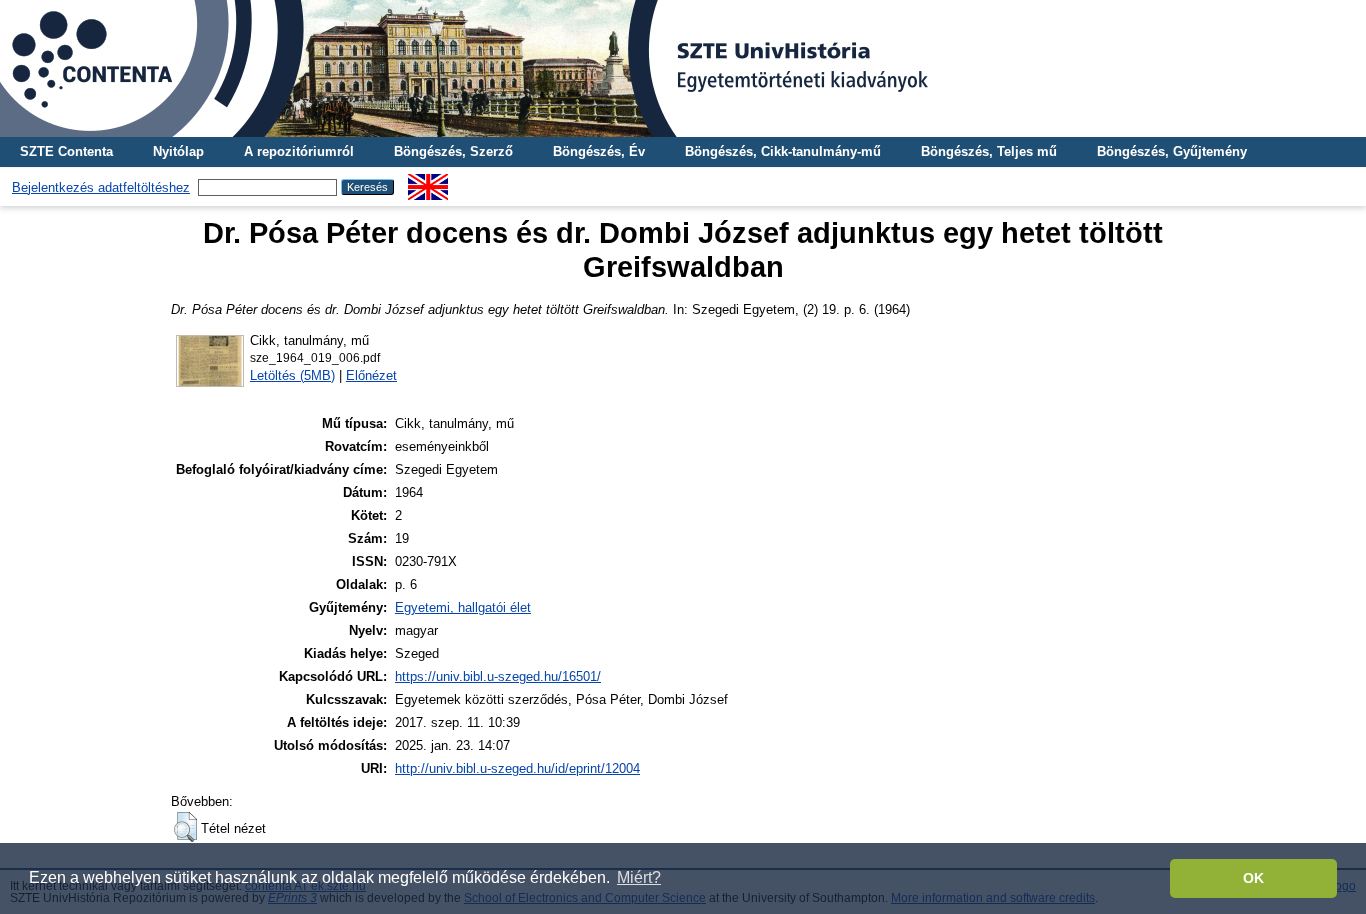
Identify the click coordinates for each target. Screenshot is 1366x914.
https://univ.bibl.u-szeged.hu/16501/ (498, 676)
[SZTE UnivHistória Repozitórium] (683, 68)
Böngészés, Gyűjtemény (1172, 151)
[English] (428, 181)
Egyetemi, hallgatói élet (463, 607)
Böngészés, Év (599, 151)
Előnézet (371, 375)
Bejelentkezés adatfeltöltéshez (101, 187)
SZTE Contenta (66, 151)
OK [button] (1253, 878)
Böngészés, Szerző (453, 151)
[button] (185, 827)
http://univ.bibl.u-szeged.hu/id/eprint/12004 (517, 768)
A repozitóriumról (299, 151)
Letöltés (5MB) (292, 375)
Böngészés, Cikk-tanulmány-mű (783, 151)
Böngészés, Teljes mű (989, 151)
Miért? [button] (639, 877)
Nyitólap (178, 151)
